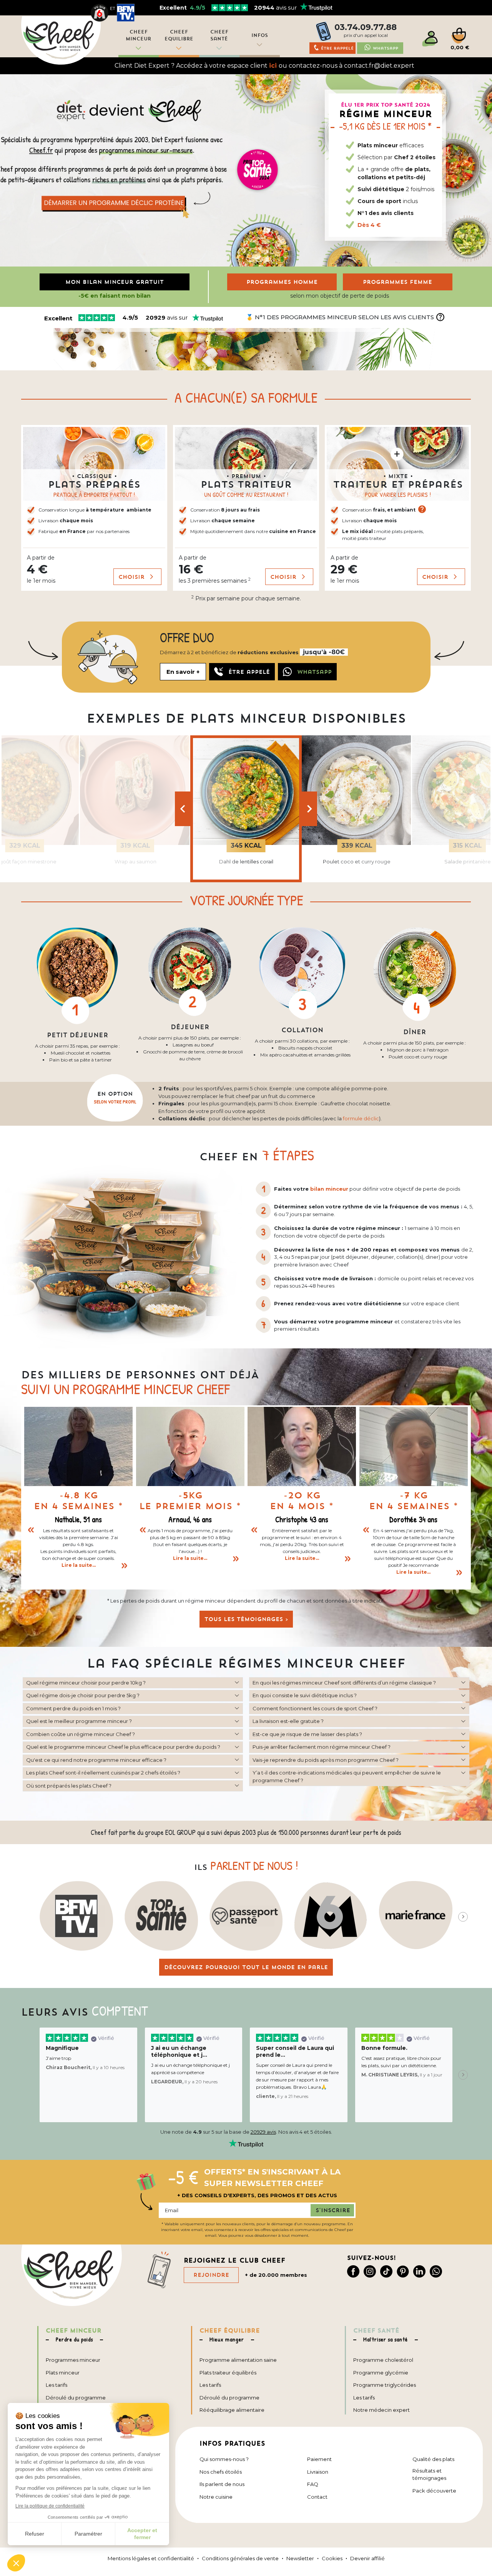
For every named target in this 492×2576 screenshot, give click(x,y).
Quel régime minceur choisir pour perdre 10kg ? (86, 1683)
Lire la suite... (79, 1565)
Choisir (133, 577)
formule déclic (361, 1118)
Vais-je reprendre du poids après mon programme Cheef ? (326, 1760)
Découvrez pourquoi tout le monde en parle (246, 1967)
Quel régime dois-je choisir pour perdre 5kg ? (83, 1695)
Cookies (332, 2558)
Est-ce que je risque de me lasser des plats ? (307, 1734)
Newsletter (300, 2558)
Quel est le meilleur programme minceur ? (79, 1721)
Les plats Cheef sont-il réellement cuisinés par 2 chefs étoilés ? (103, 1773)
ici (273, 66)
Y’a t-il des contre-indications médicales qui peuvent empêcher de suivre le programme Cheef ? (347, 1776)
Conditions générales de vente (240, 2558)
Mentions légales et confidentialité (151, 2558)
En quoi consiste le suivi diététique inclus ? (305, 1695)
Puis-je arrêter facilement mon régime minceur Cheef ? (322, 1747)
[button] (94, 508)
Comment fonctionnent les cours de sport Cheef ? (315, 1708)
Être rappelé (337, 48)
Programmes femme (397, 282)
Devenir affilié (367, 2558)
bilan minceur (329, 1189)
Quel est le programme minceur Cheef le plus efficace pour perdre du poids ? (123, 1747)
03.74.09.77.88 (366, 27)
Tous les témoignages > (246, 1619)
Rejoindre (211, 2275)
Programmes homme (282, 282)
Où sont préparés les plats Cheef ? (69, 1786)
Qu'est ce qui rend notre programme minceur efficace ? (96, 1760)
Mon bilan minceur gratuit (115, 282)
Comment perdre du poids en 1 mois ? (73, 1708)
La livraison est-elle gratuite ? (288, 1721)
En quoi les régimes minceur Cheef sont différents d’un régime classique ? (344, 1683)
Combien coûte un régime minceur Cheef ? (81, 1734)
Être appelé (249, 672)
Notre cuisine (216, 2497)
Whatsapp (386, 48)
